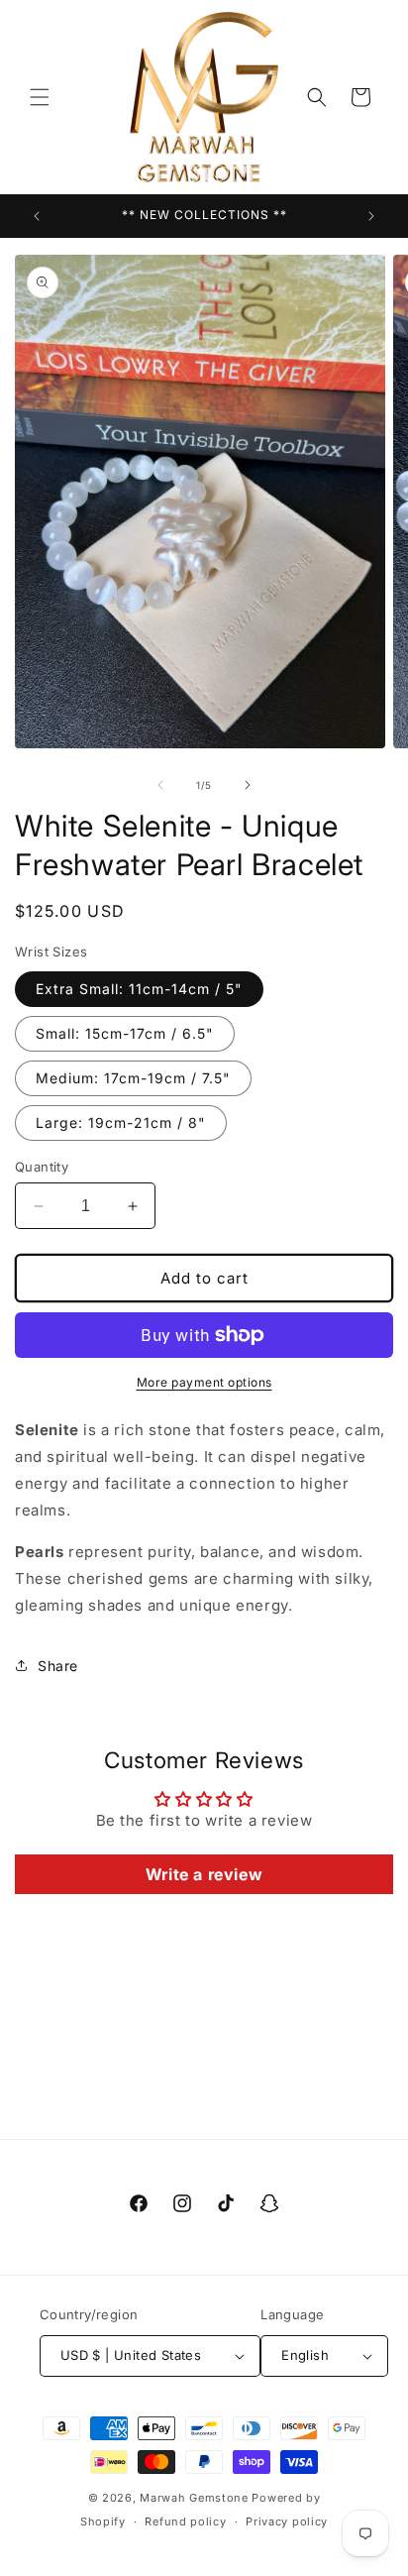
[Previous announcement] (37, 216)
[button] (40, 97)
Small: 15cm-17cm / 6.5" (125, 1033)
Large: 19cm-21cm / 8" (121, 1122)
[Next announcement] (371, 216)
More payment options (204, 1382)
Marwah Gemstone (194, 2498)
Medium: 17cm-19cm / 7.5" (133, 1078)
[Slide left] (160, 785)
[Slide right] (248, 785)
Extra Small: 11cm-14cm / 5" (139, 989)
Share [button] (58, 1666)
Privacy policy (287, 2521)
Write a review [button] (204, 1874)
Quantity (42, 1167)
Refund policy (185, 2521)
